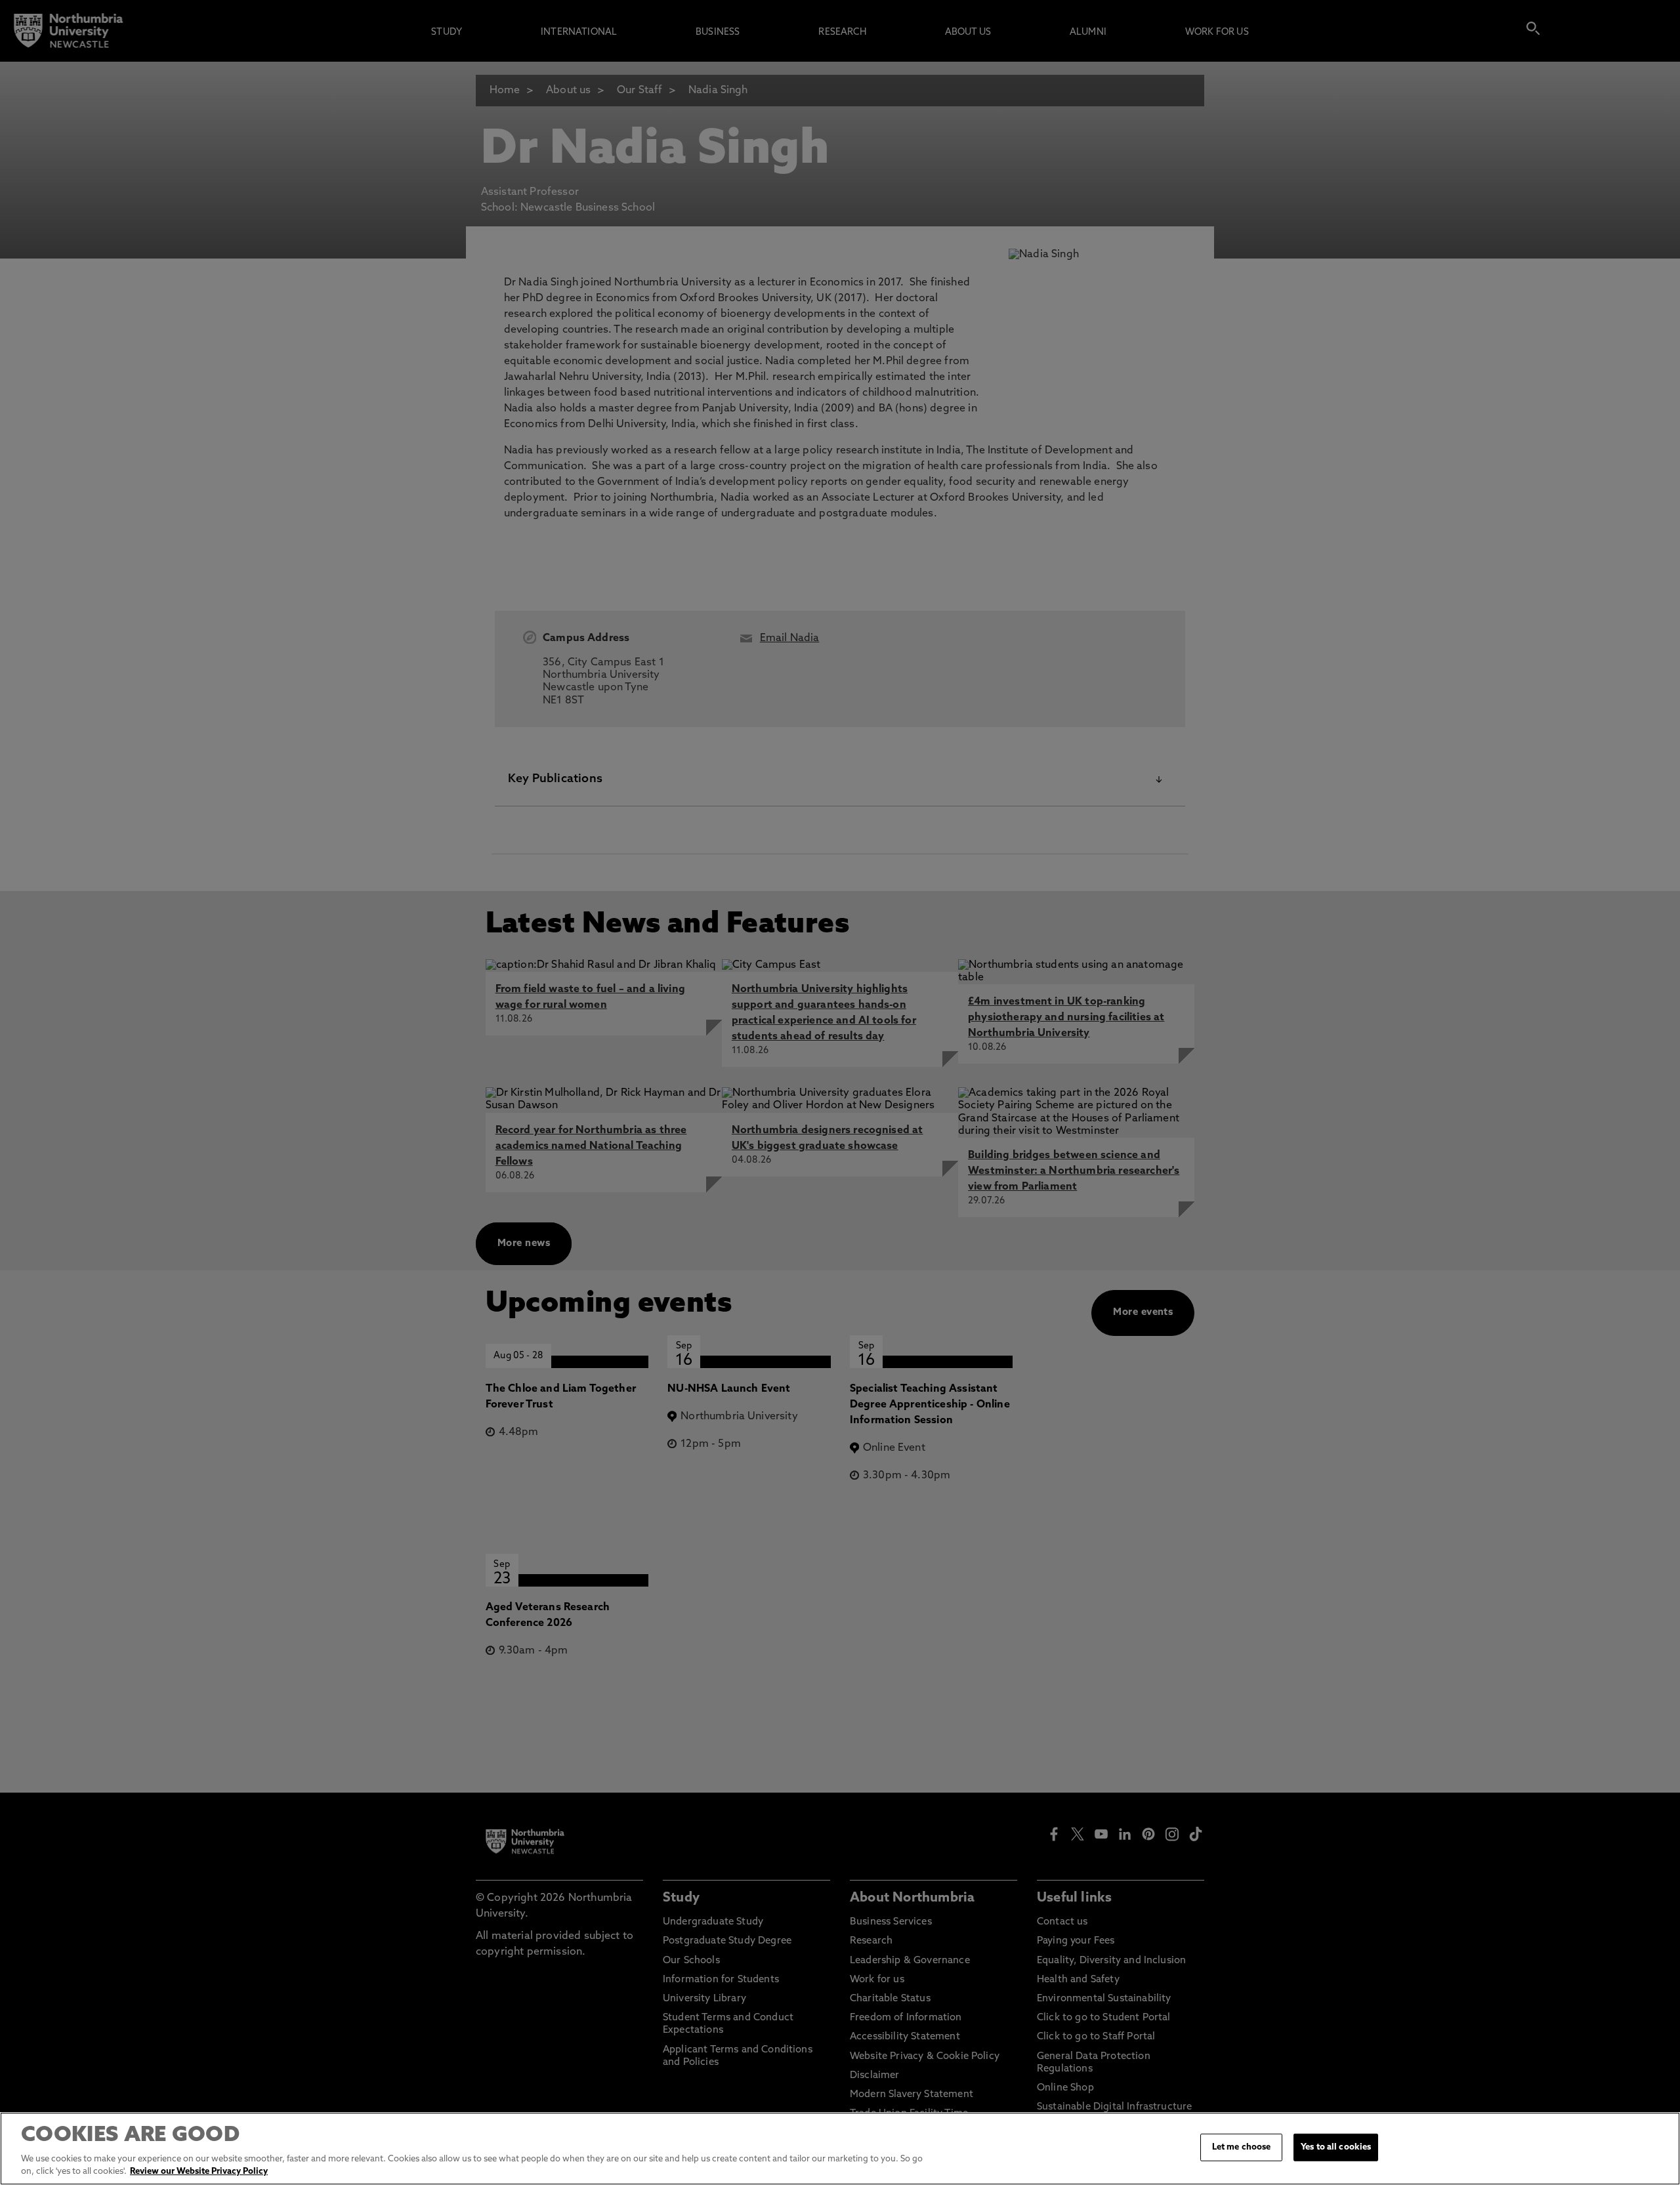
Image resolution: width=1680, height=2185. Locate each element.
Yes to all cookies (1336, 2147)
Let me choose (1242, 2147)
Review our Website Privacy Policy (199, 2172)
